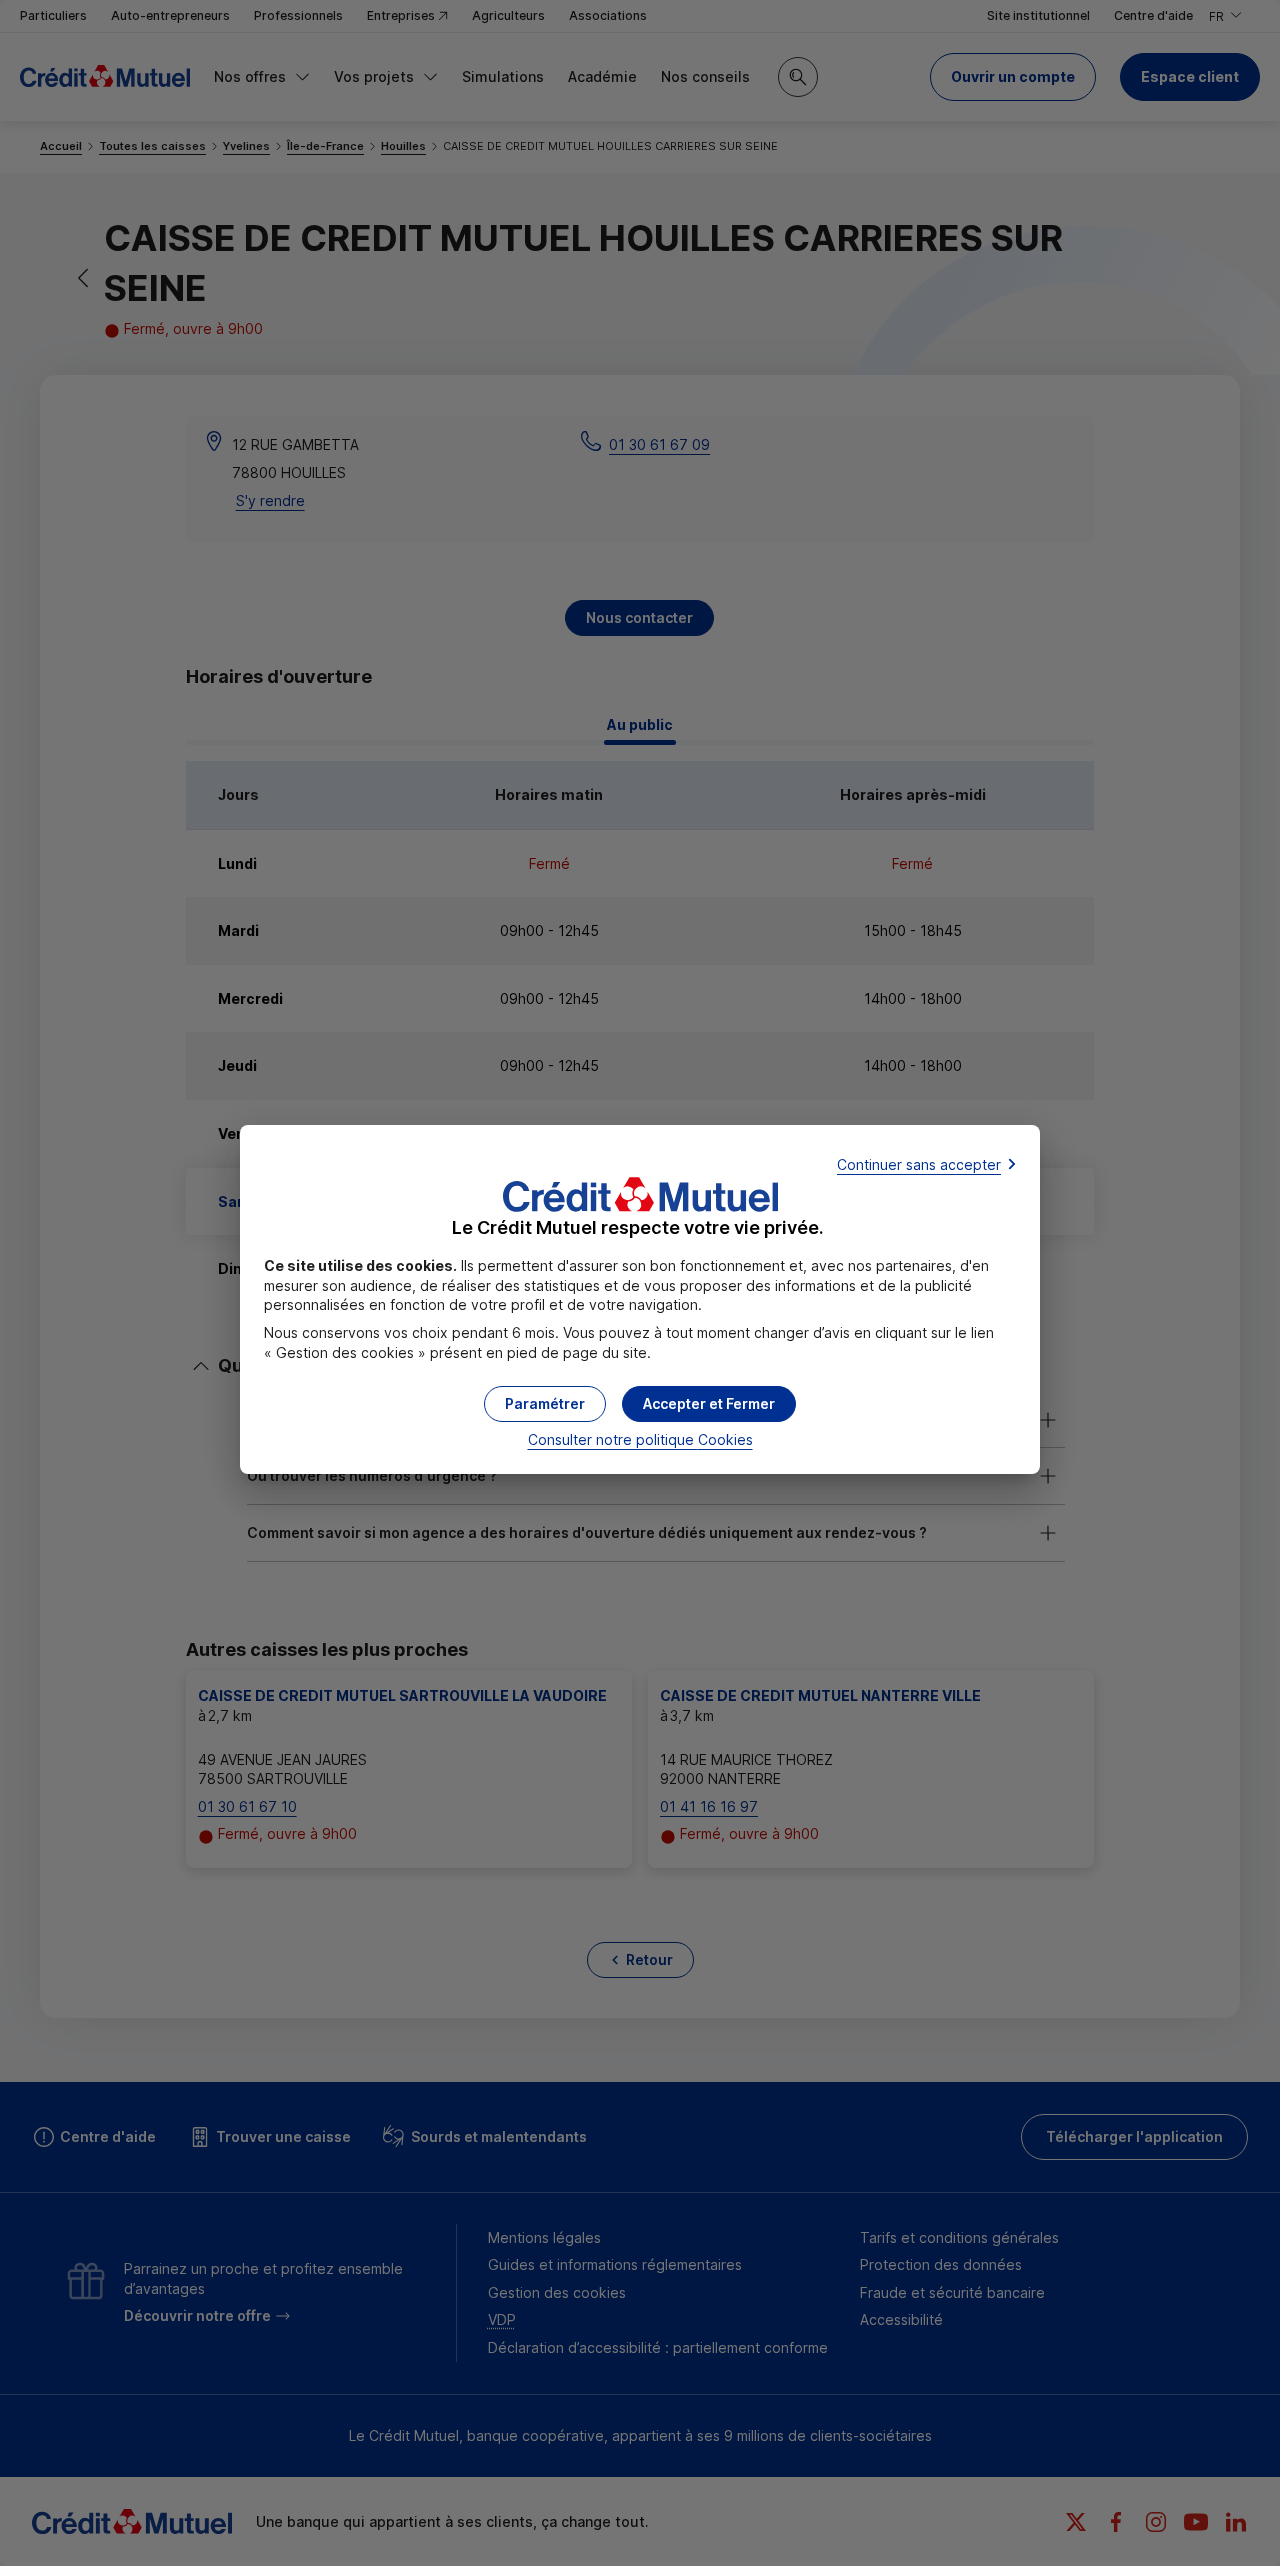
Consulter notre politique (640, 1439)
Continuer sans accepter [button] (919, 1164)
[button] (709, 1404)
